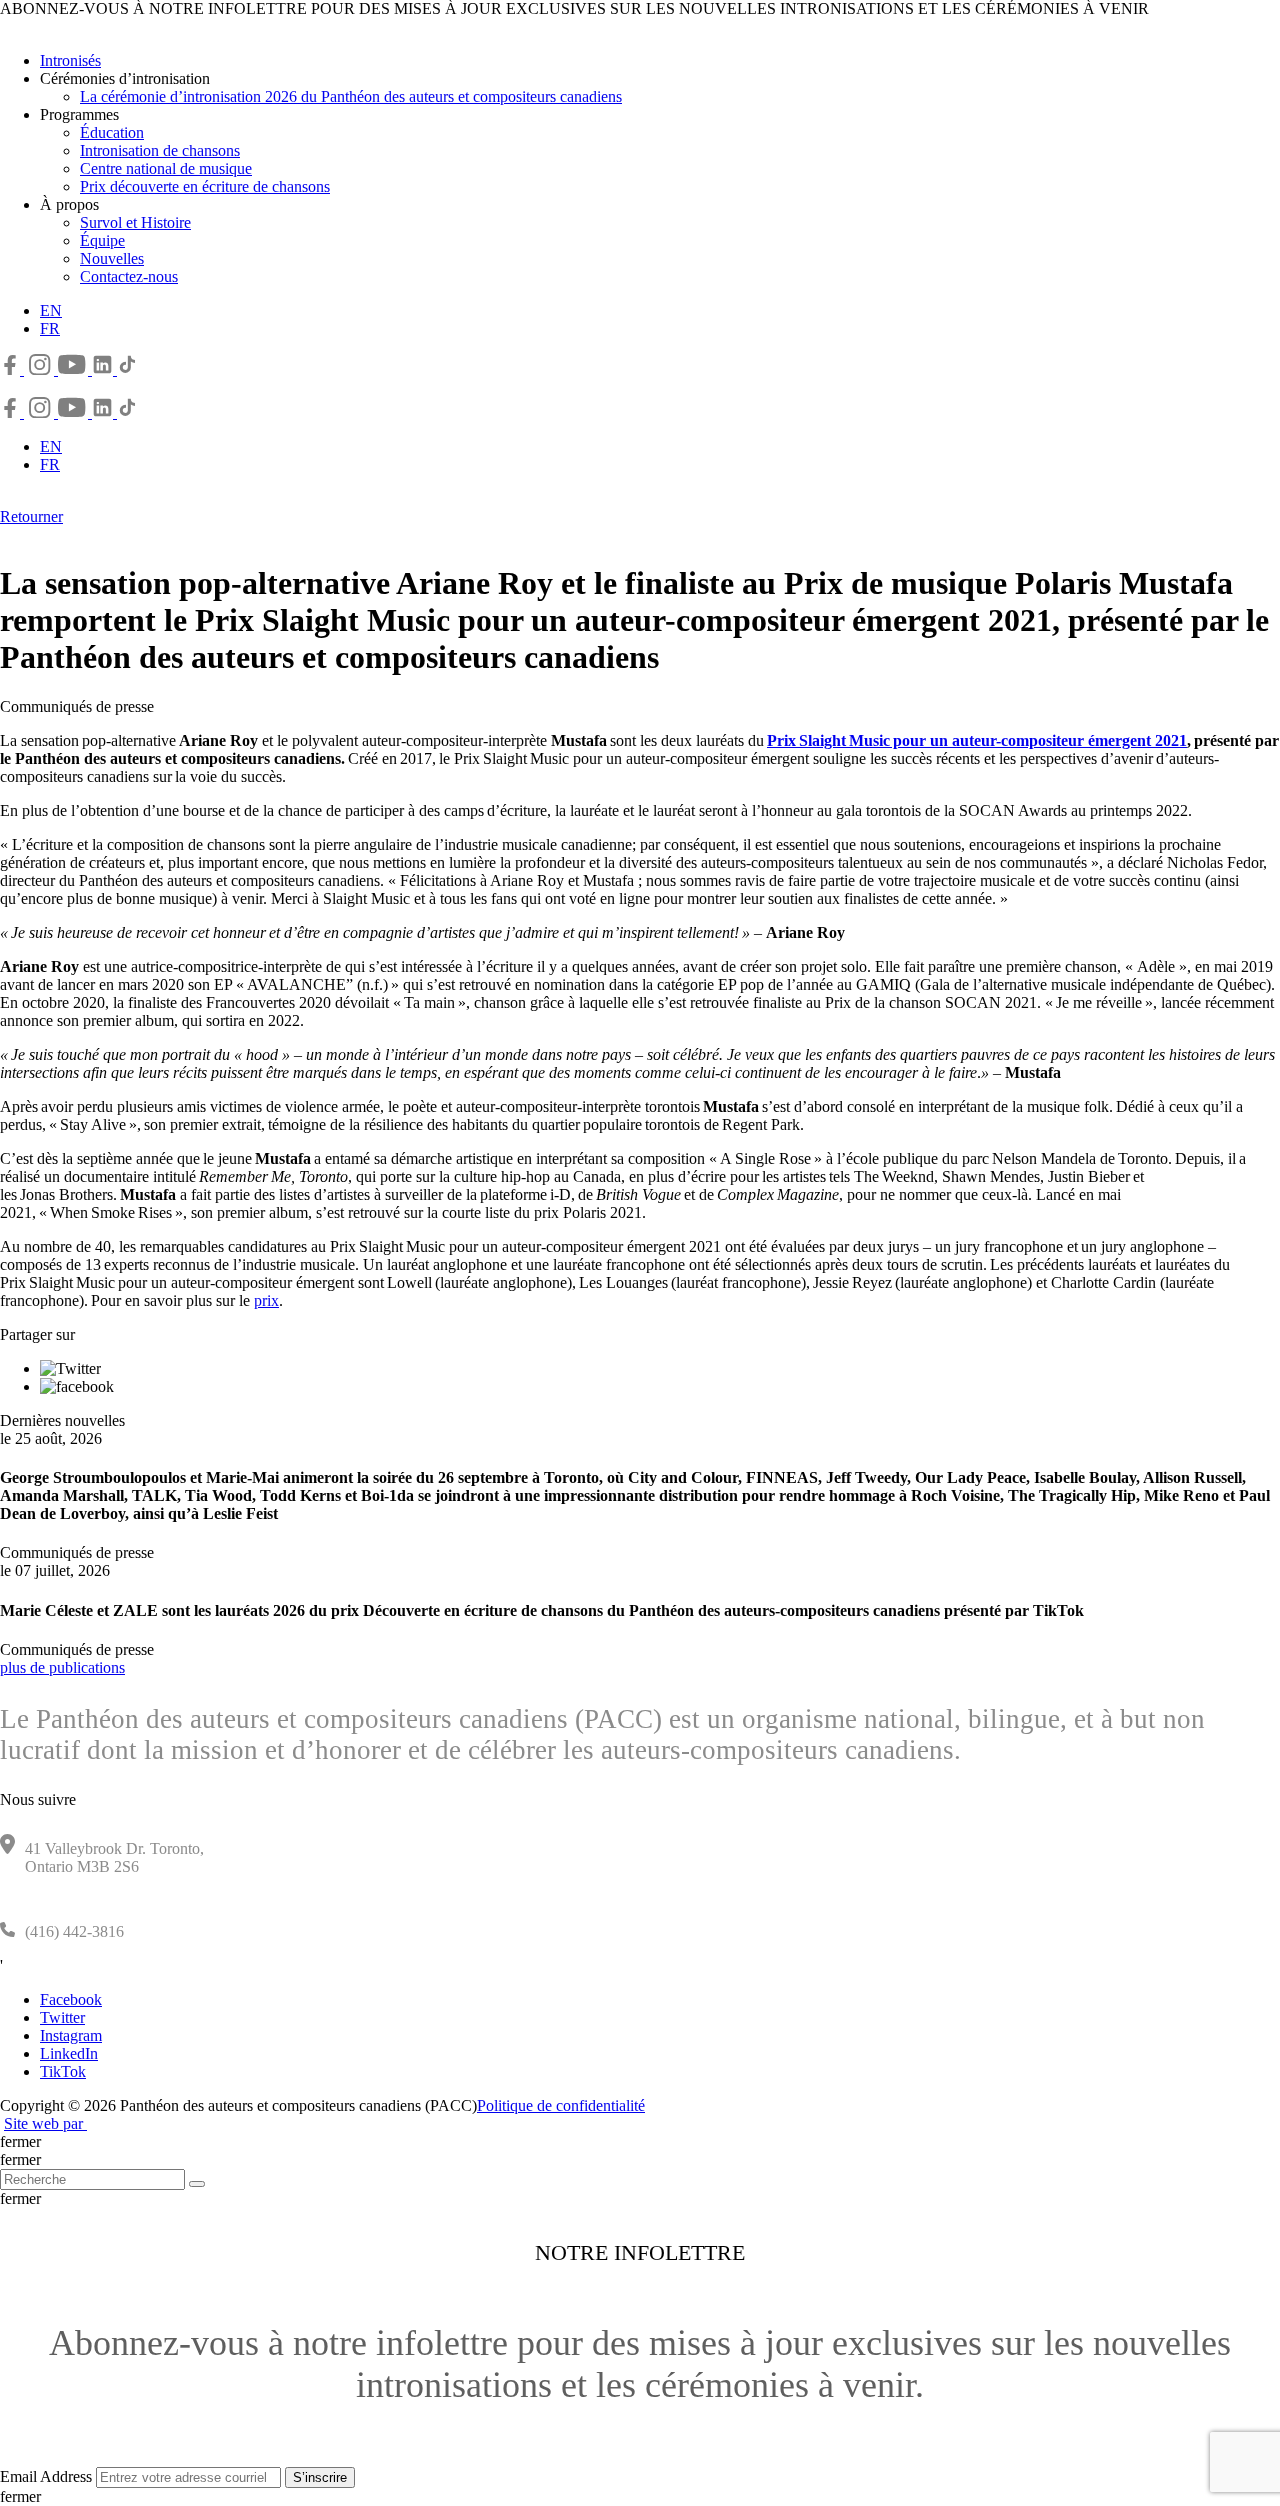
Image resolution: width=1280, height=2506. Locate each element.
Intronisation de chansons (160, 150)
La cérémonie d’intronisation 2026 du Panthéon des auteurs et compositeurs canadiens (351, 96)
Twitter (62, 2017)
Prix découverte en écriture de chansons (205, 186)
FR (50, 328)
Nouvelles (112, 258)
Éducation (112, 132)
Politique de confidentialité (561, 2105)
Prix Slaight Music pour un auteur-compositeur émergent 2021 (977, 740)
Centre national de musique (166, 168)
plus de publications (62, 1667)
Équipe (102, 240)
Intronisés (70, 60)
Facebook (71, 1999)
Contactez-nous (129, 276)
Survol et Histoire (135, 222)
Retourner (31, 516)
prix (266, 1300)
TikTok (63, 2071)
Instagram (71, 2035)
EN (51, 310)
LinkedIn (69, 2053)
